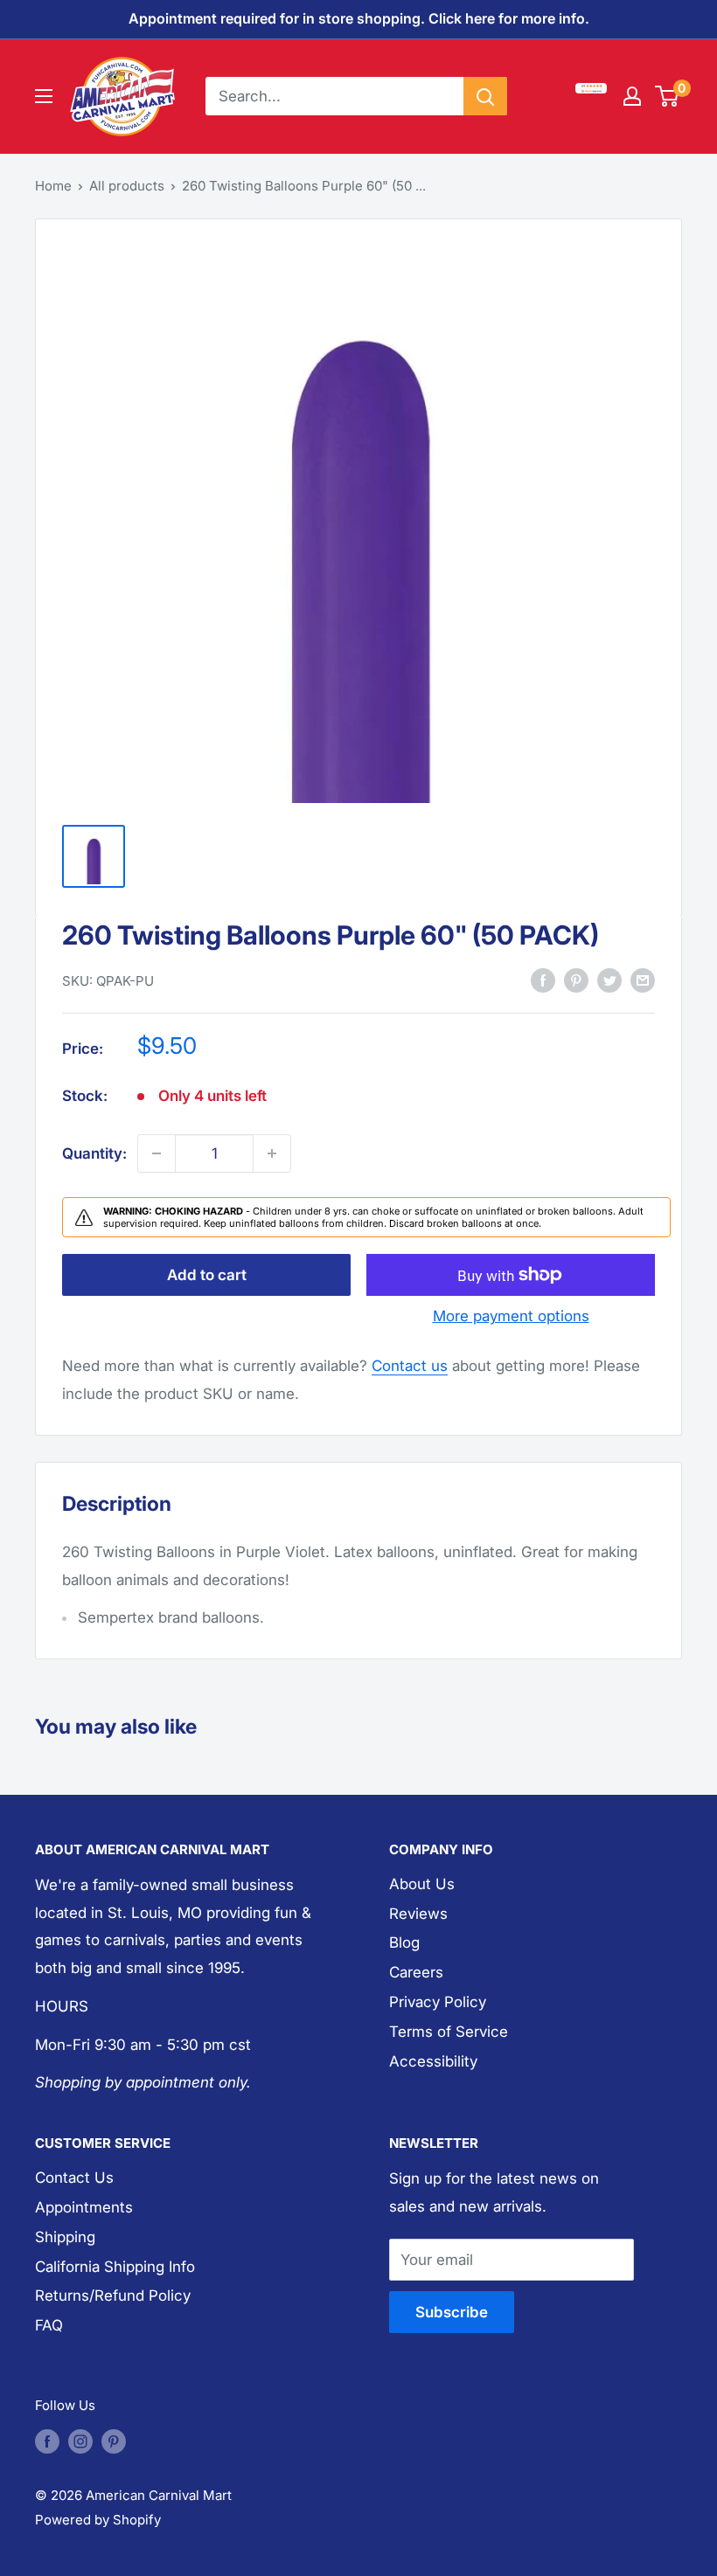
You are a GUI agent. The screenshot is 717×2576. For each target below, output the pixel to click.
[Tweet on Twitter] (609, 980)
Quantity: (94, 1153)
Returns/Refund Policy (113, 2296)
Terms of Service (449, 2032)
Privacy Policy (438, 2002)
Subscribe (452, 2312)
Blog (404, 1942)
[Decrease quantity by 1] (157, 1153)
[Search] (485, 96)
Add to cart (207, 1275)
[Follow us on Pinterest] (114, 2441)
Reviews (418, 1914)
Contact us (410, 1366)
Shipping (65, 2237)
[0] (668, 96)
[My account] (632, 96)
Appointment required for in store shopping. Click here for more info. (359, 18)
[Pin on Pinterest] (576, 980)
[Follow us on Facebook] (47, 2441)
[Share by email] (643, 980)
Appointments (84, 2207)
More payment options (511, 1316)
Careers (416, 1972)
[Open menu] (44, 96)
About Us (422, 1884)
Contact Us (74, 2178)
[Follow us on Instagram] (80, 2441)
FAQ (49, 2325)
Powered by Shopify (98, 2520)
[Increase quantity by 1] (272, 1153)
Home (53, 186)
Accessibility (433, 2061)
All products (127, 186)
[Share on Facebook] (543, 980)
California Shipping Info (115, 2267)
